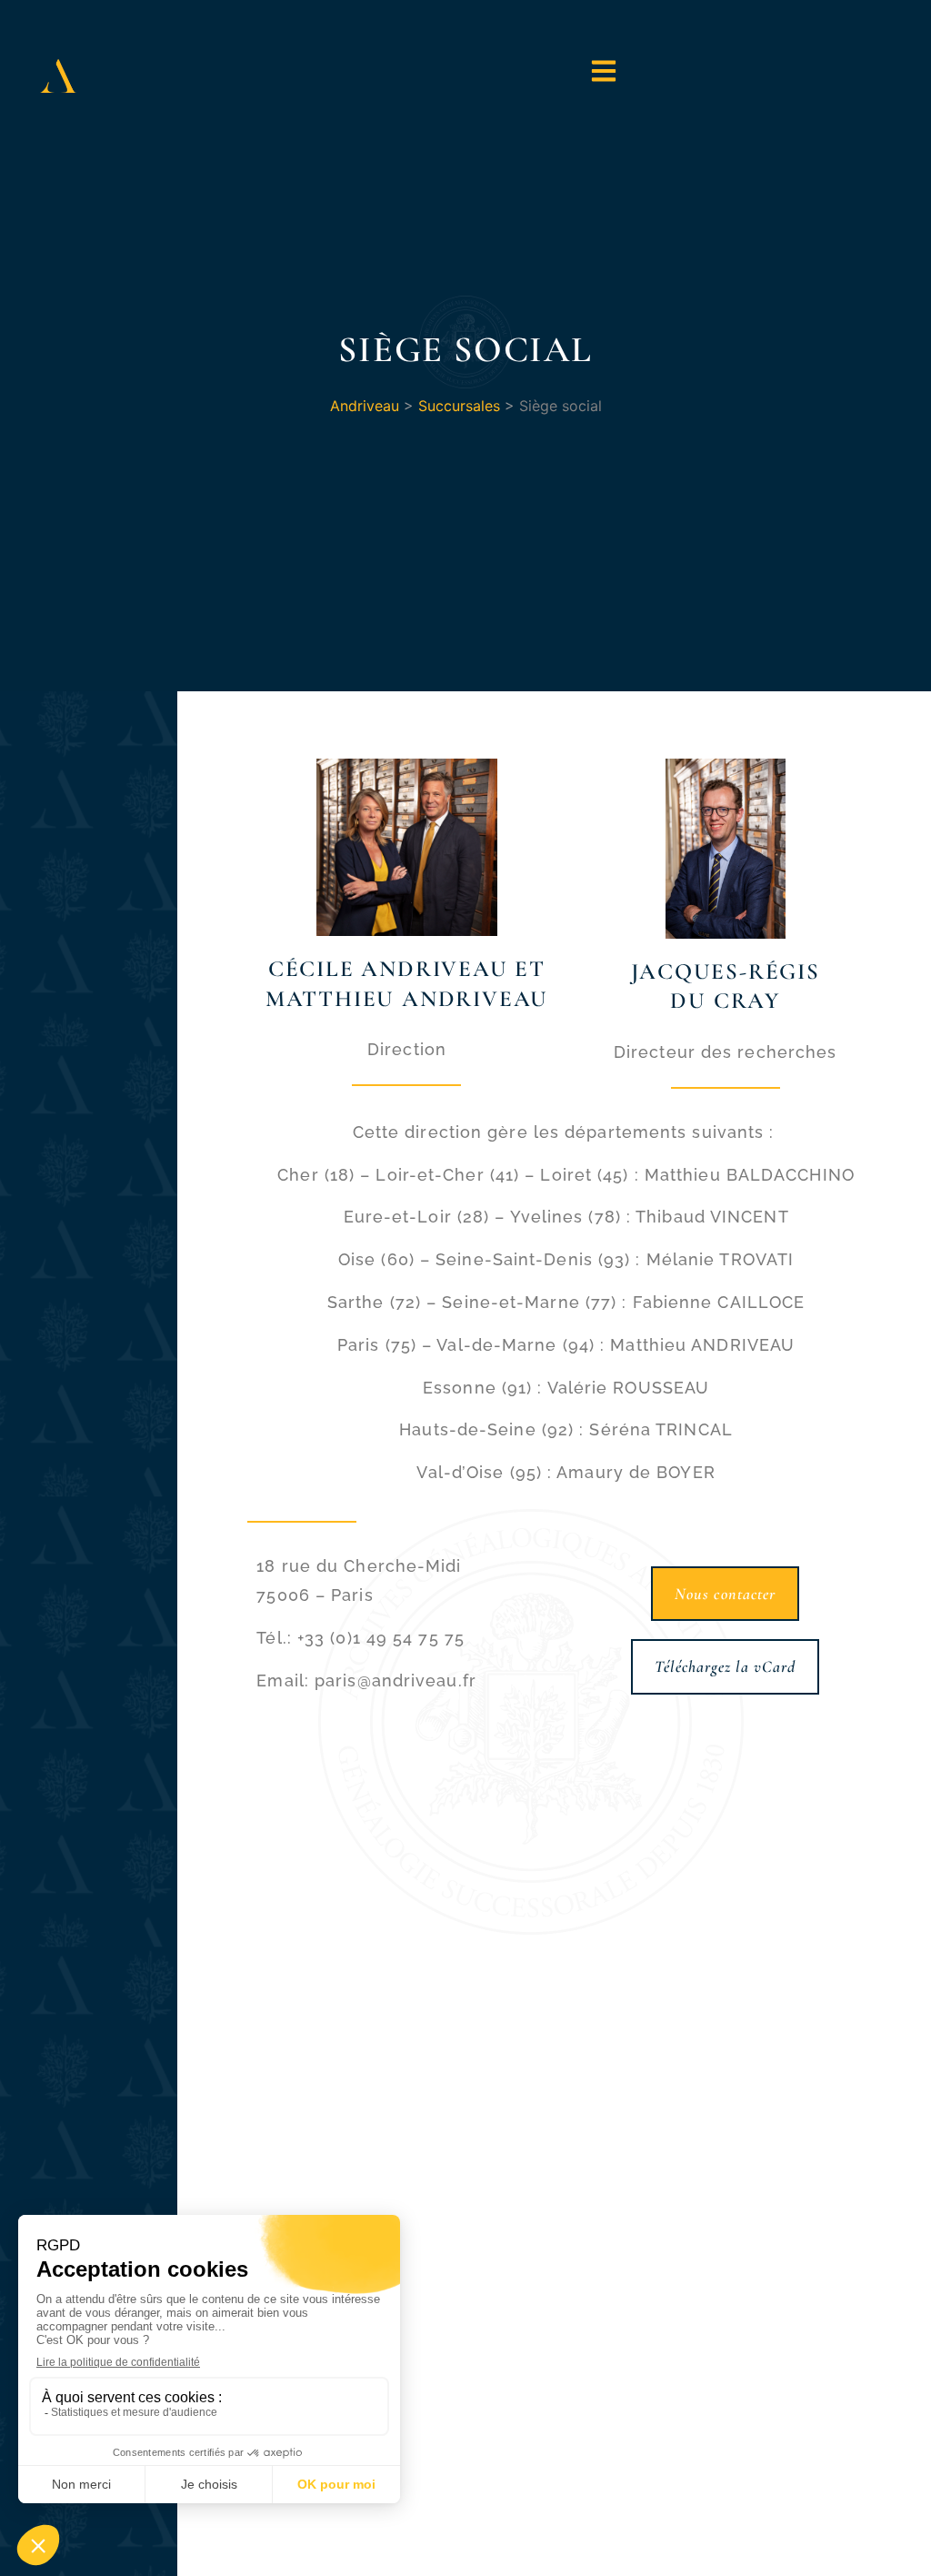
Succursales (459, 406)
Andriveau (365, 406)
